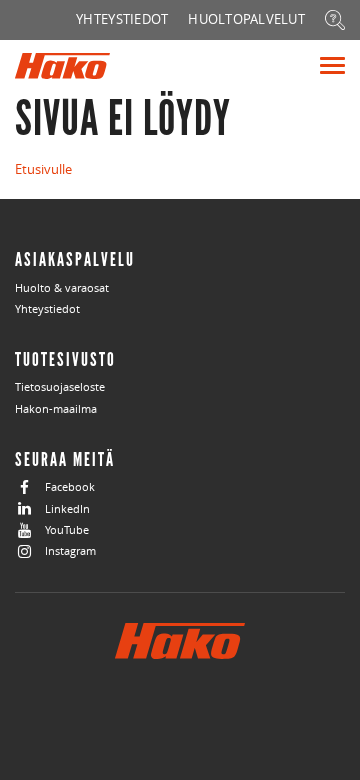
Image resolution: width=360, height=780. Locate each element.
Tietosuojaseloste (60, 386)
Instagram (70, 550)
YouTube (67, 529)
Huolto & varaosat (62, 287)
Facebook (70, 486)
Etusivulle (43, 169)
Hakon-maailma (56, 408)
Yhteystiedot (47, 308)
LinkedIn (67, 508)
